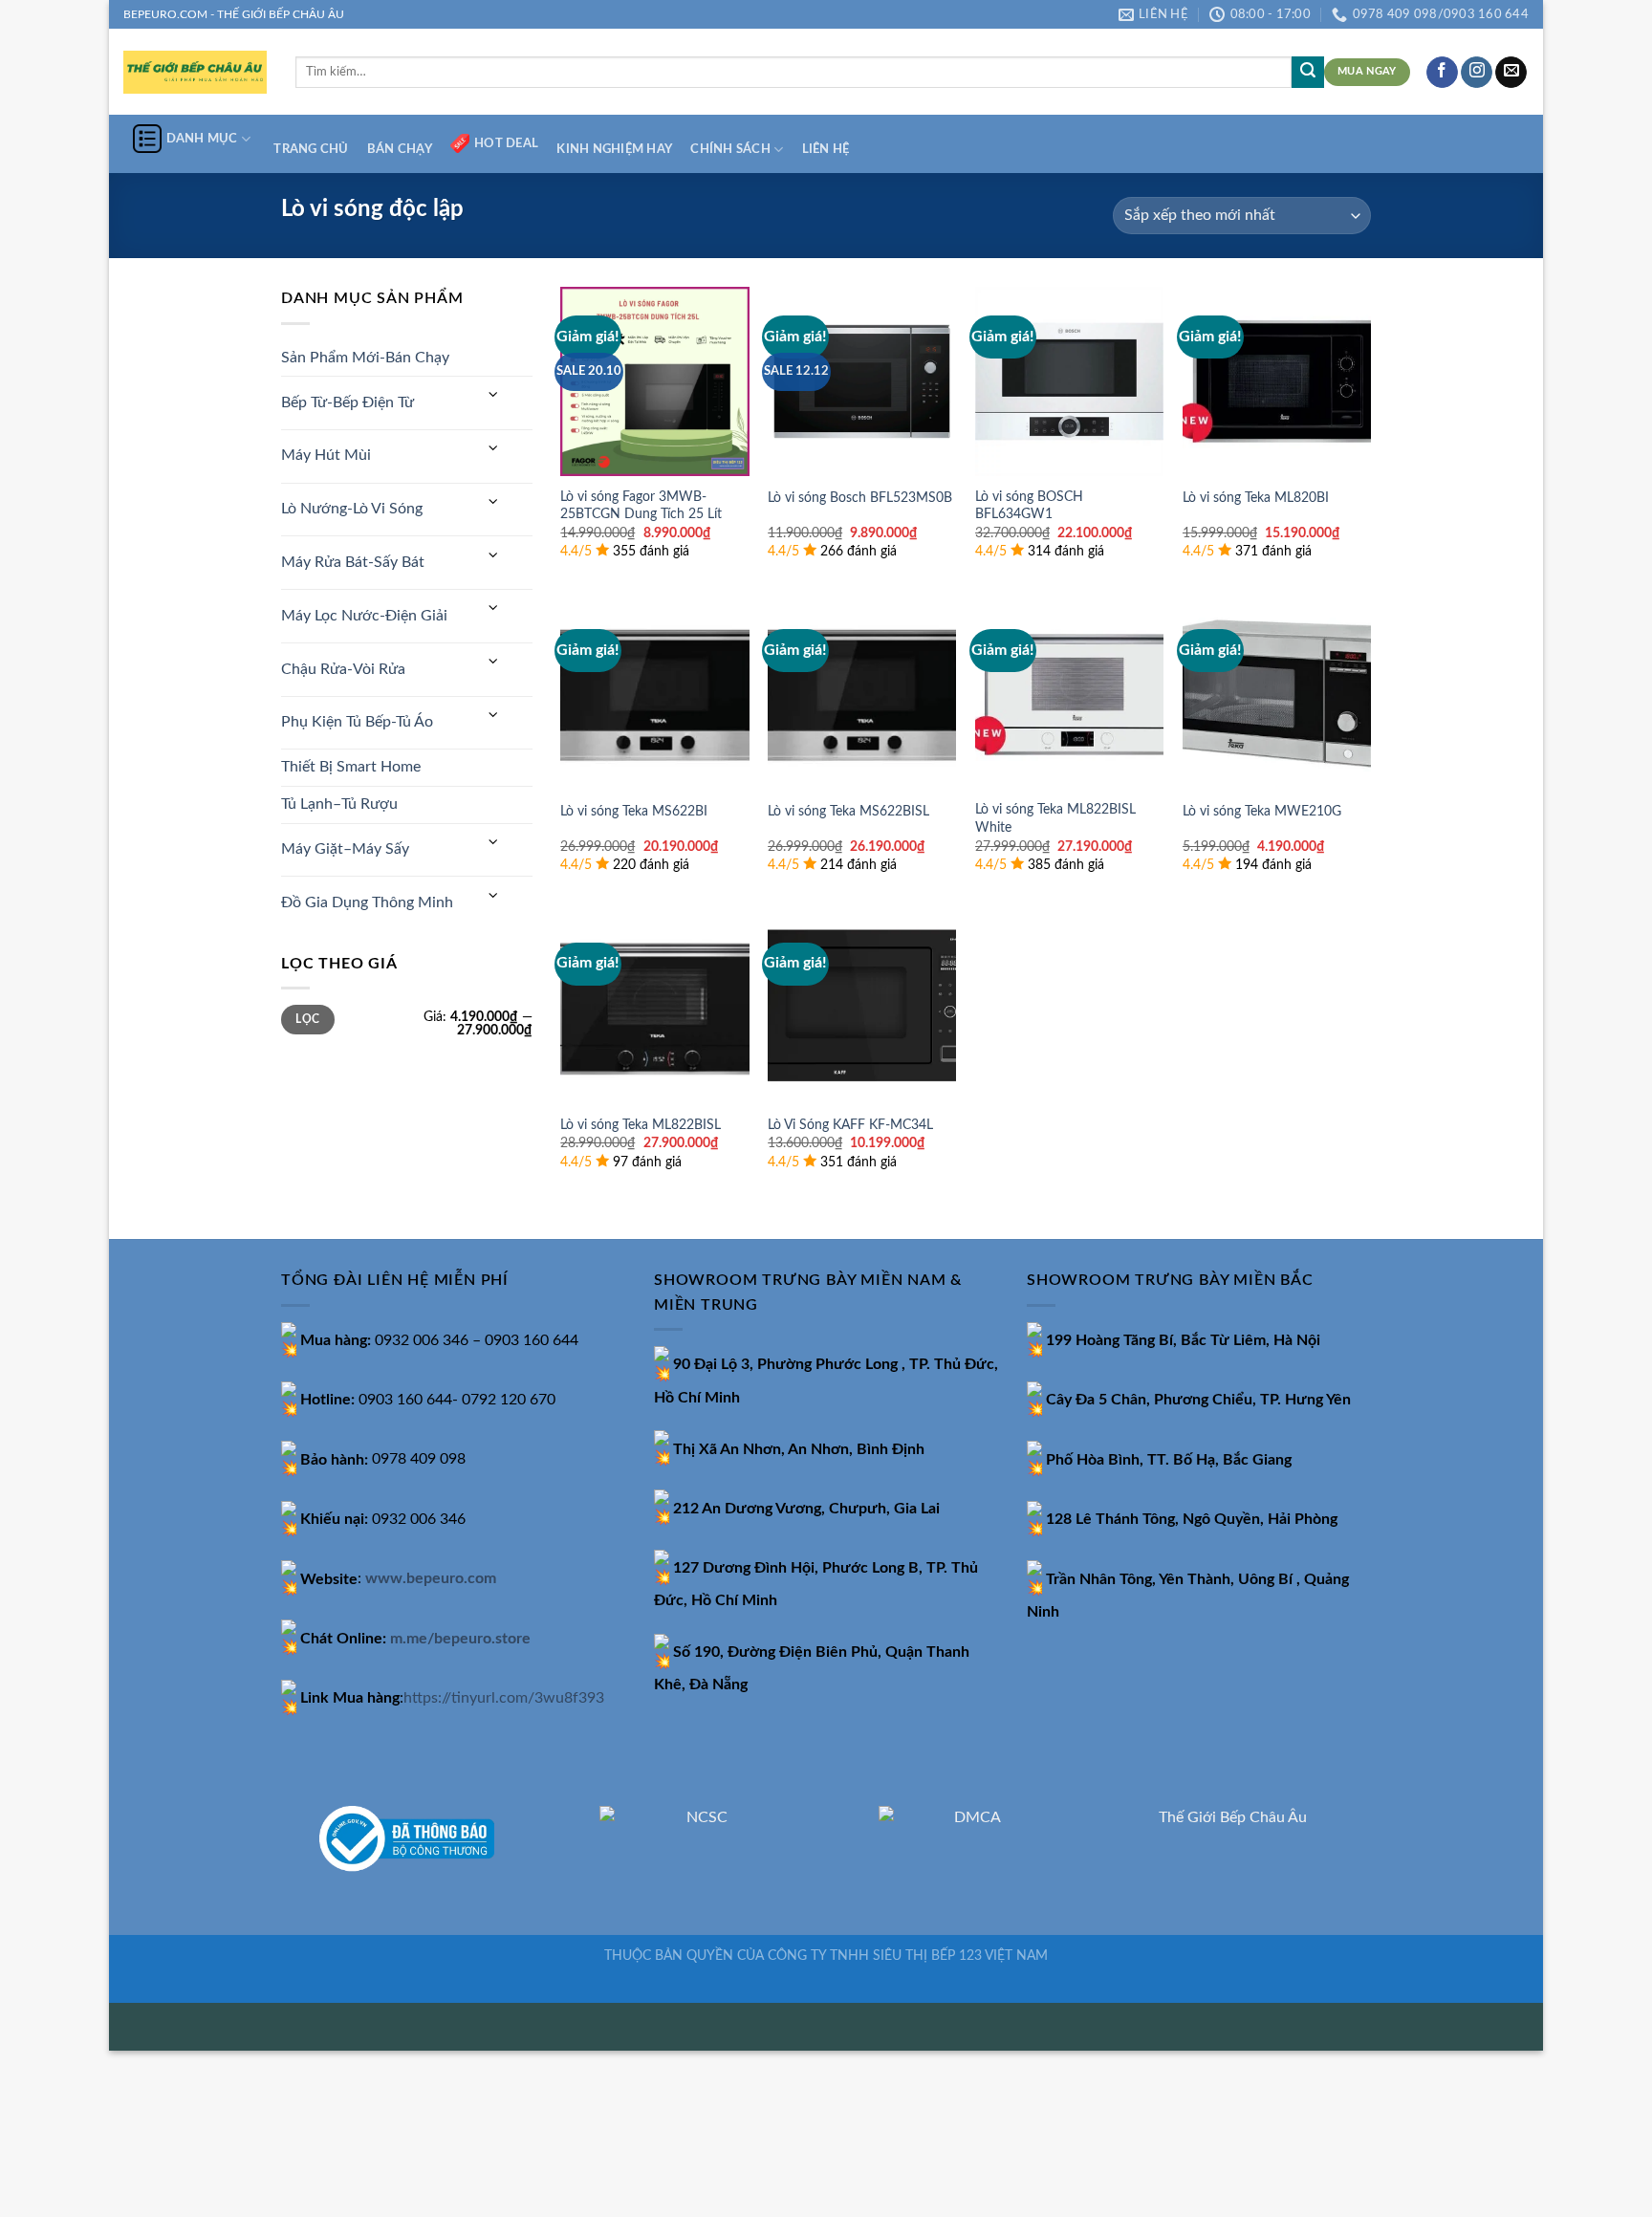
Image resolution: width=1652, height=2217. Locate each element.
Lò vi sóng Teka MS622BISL (848, 811)
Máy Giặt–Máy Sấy (345, 849)
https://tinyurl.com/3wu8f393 (504, 1698)
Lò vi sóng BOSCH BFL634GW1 (1029, 506)
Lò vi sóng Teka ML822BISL (641, 1125)
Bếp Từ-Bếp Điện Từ (348, 402)
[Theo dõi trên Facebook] (1442, 73)
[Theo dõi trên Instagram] (1477, 73)
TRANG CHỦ (311, 149)
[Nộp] (1308, 73)
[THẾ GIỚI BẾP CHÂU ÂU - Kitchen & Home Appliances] (195, 72)
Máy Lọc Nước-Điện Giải (364, 616)
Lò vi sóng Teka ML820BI (1256, 498)
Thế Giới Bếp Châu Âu (1233, 1817)
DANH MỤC (202, 139)
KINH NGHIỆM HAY (614, 149)
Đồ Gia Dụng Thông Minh (367, 902)
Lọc (307, 1019)
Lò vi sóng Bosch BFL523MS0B (860, 498)
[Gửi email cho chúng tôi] (1511, 73)
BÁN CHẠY (400, 149)
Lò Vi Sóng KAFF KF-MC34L (850, 1125)
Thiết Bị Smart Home (351, 767)
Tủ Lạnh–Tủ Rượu (339, 804)
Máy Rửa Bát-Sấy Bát (353, 562)
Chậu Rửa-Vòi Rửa (343, 669)
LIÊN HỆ (826, 149)
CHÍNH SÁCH (730, 149)
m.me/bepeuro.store (460, 1639)
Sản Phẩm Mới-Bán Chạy (365, 358)
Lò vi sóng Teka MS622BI (634, 811)
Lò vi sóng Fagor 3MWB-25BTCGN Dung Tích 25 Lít (641, 506)
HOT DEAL (506, 143)
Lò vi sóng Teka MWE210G (1262, 811)
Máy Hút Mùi (326, 455)
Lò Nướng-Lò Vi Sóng (352, 509)
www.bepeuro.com (431, 1579)
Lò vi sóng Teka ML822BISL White (1055, 818)
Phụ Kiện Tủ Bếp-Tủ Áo (357, 722)
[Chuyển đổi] (493, 395)
